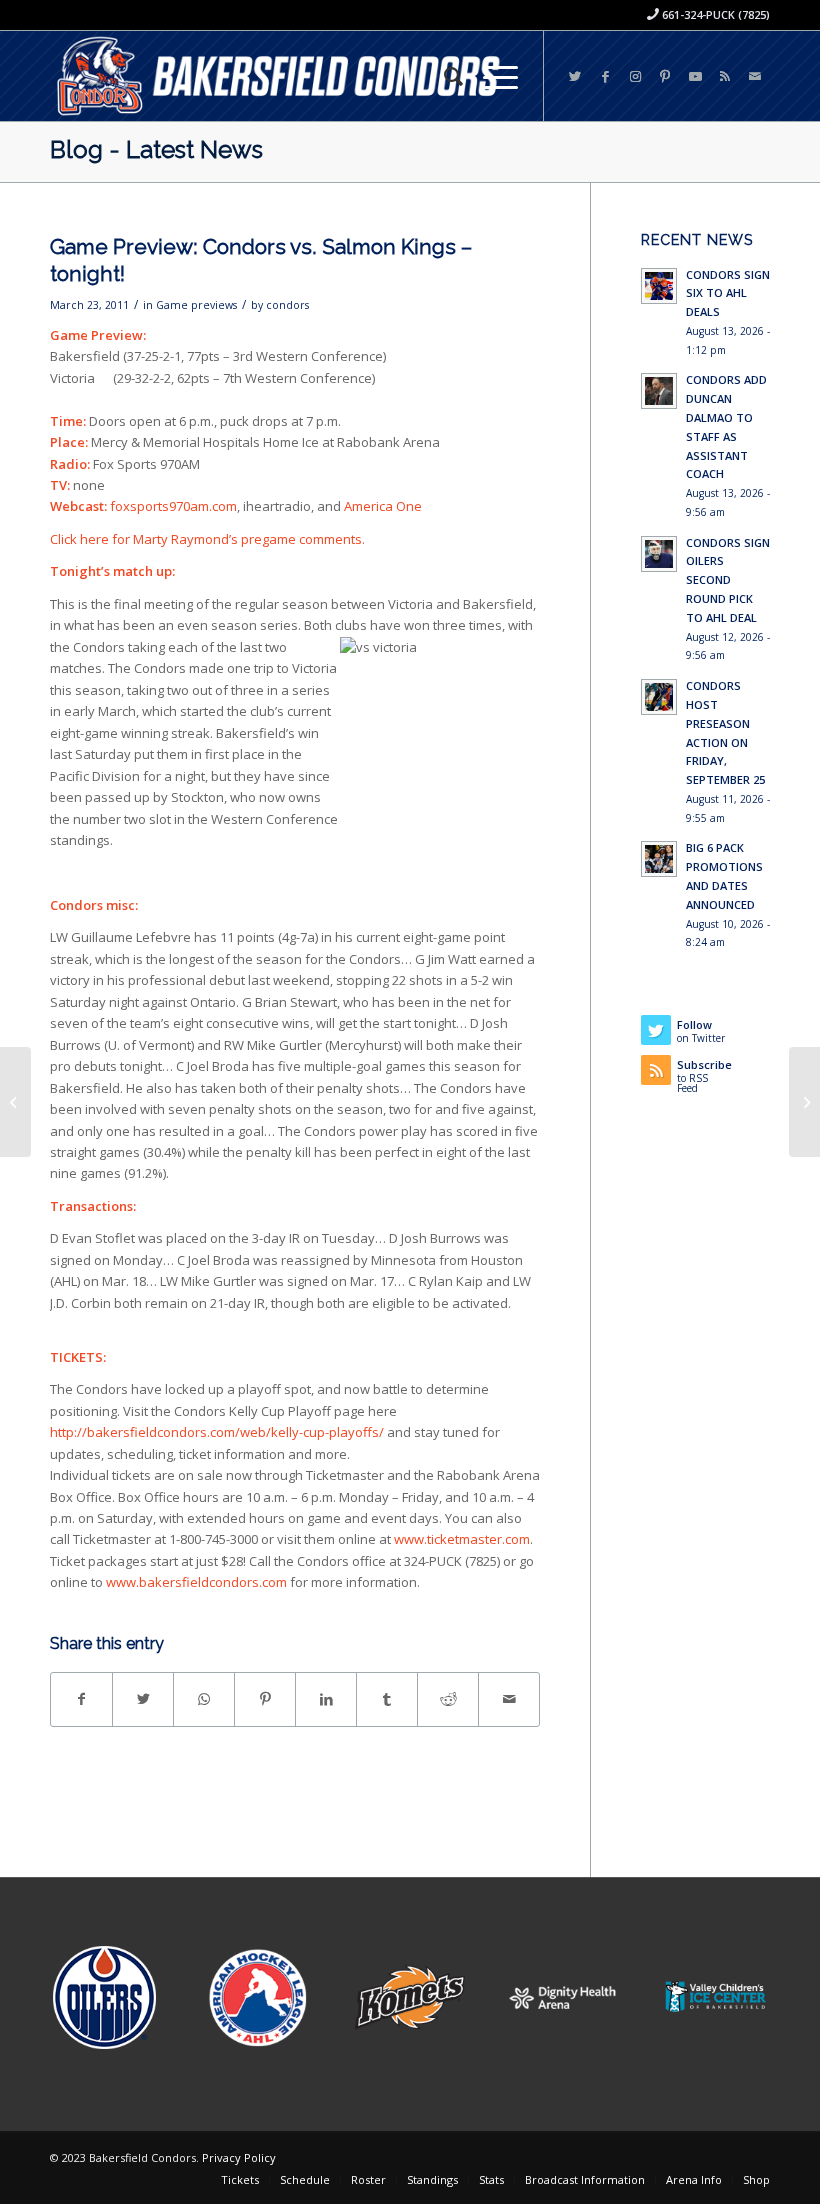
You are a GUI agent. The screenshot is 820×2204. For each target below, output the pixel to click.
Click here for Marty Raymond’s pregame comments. (207, 539)
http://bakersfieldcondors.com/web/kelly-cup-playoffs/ (218, 1432)
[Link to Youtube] (695, 76)
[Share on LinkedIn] (326, 1699)
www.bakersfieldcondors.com (196, 1582)
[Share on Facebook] (81, 1699)
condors (287, 305)
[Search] (443, 76)
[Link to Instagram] (635, 76)
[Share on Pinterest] (265, 1699)
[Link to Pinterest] (665, 76)
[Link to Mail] (755, 76)
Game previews (196, 305)
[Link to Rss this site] (725, 76)
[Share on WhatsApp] (204, 1699)
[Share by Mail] (509, 1699)
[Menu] (490, 76)
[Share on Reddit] (448, 1699)
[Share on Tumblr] (387, 1699)
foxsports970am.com (173, 506)
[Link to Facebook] (605, 76)
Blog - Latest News (156, 149)
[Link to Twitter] (575, 76)
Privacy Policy (239, 2157)
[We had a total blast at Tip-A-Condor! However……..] (15, 1102)
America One (383, 506)
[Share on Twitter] (143, 1699)
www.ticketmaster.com (462, 1539)
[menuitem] (443, 76)
